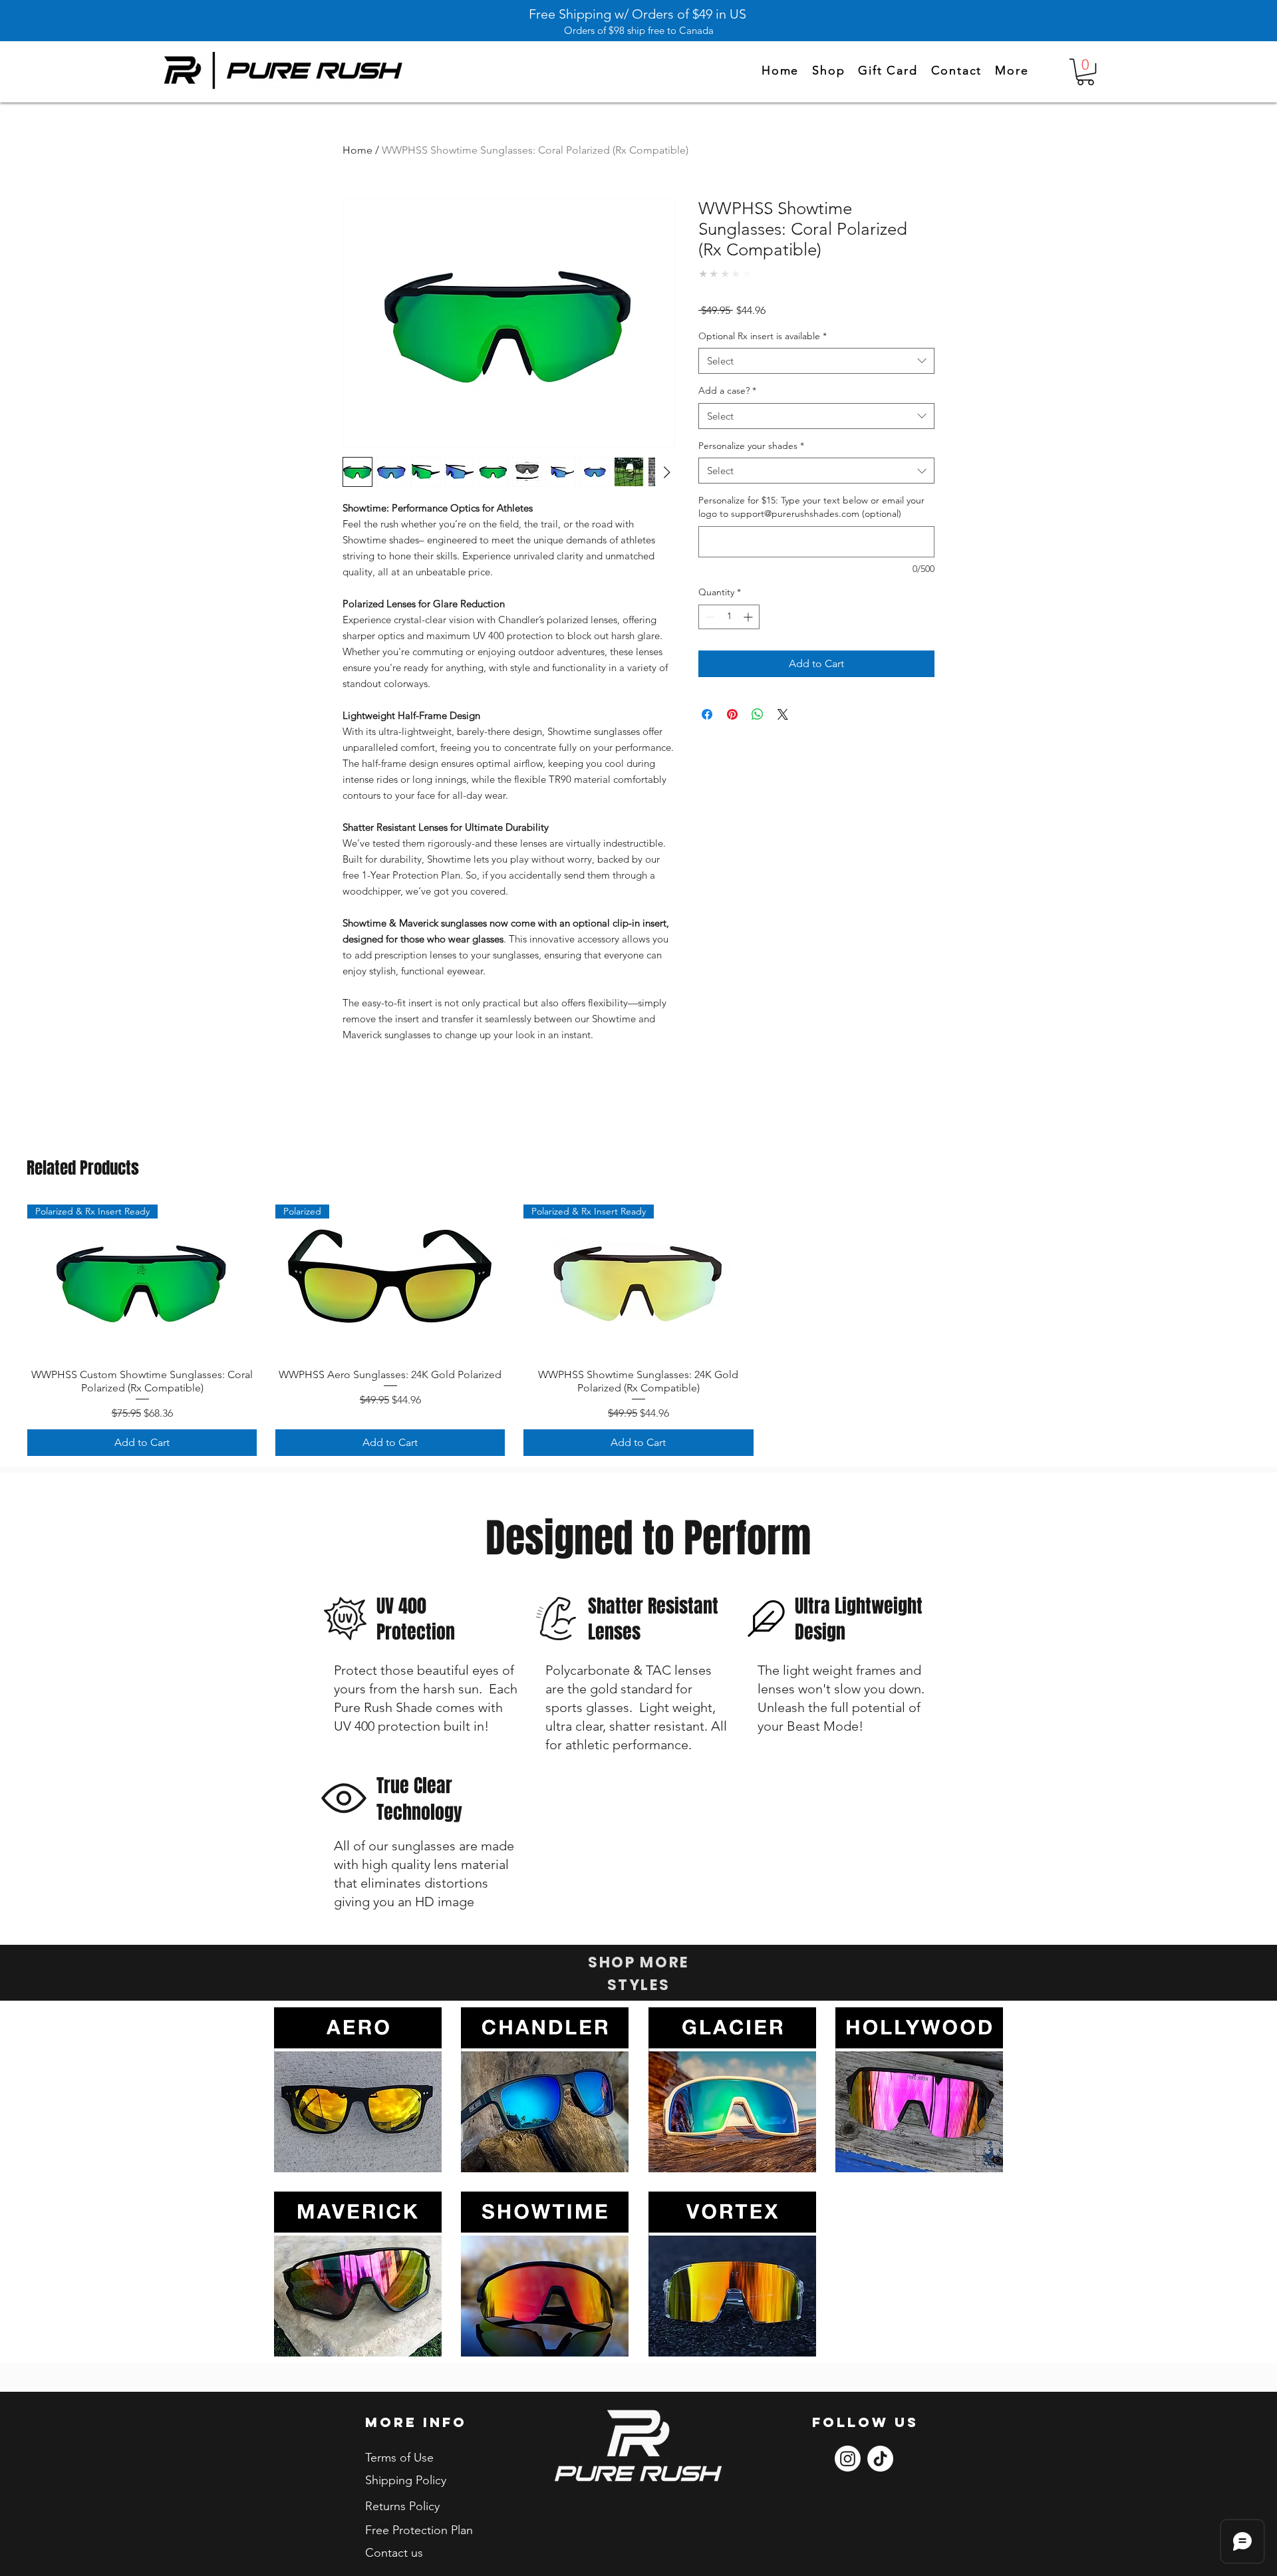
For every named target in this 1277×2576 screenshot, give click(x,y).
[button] (1012, 71)
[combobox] (816, 383)
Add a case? (727, 413)
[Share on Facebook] (707, 736)
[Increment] (749, 639)
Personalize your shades (751, 468)
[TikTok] (880, 2459)
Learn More (899, 332)
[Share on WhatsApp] (758, 736)
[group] (638, 1330)
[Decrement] (709, 639)
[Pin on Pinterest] (732, 736)
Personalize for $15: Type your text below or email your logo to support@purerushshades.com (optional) (811, 529)
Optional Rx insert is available (763, 358)
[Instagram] (848, 2459)
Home (357, 150)
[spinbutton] (729, 639)
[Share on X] (783, 736)
